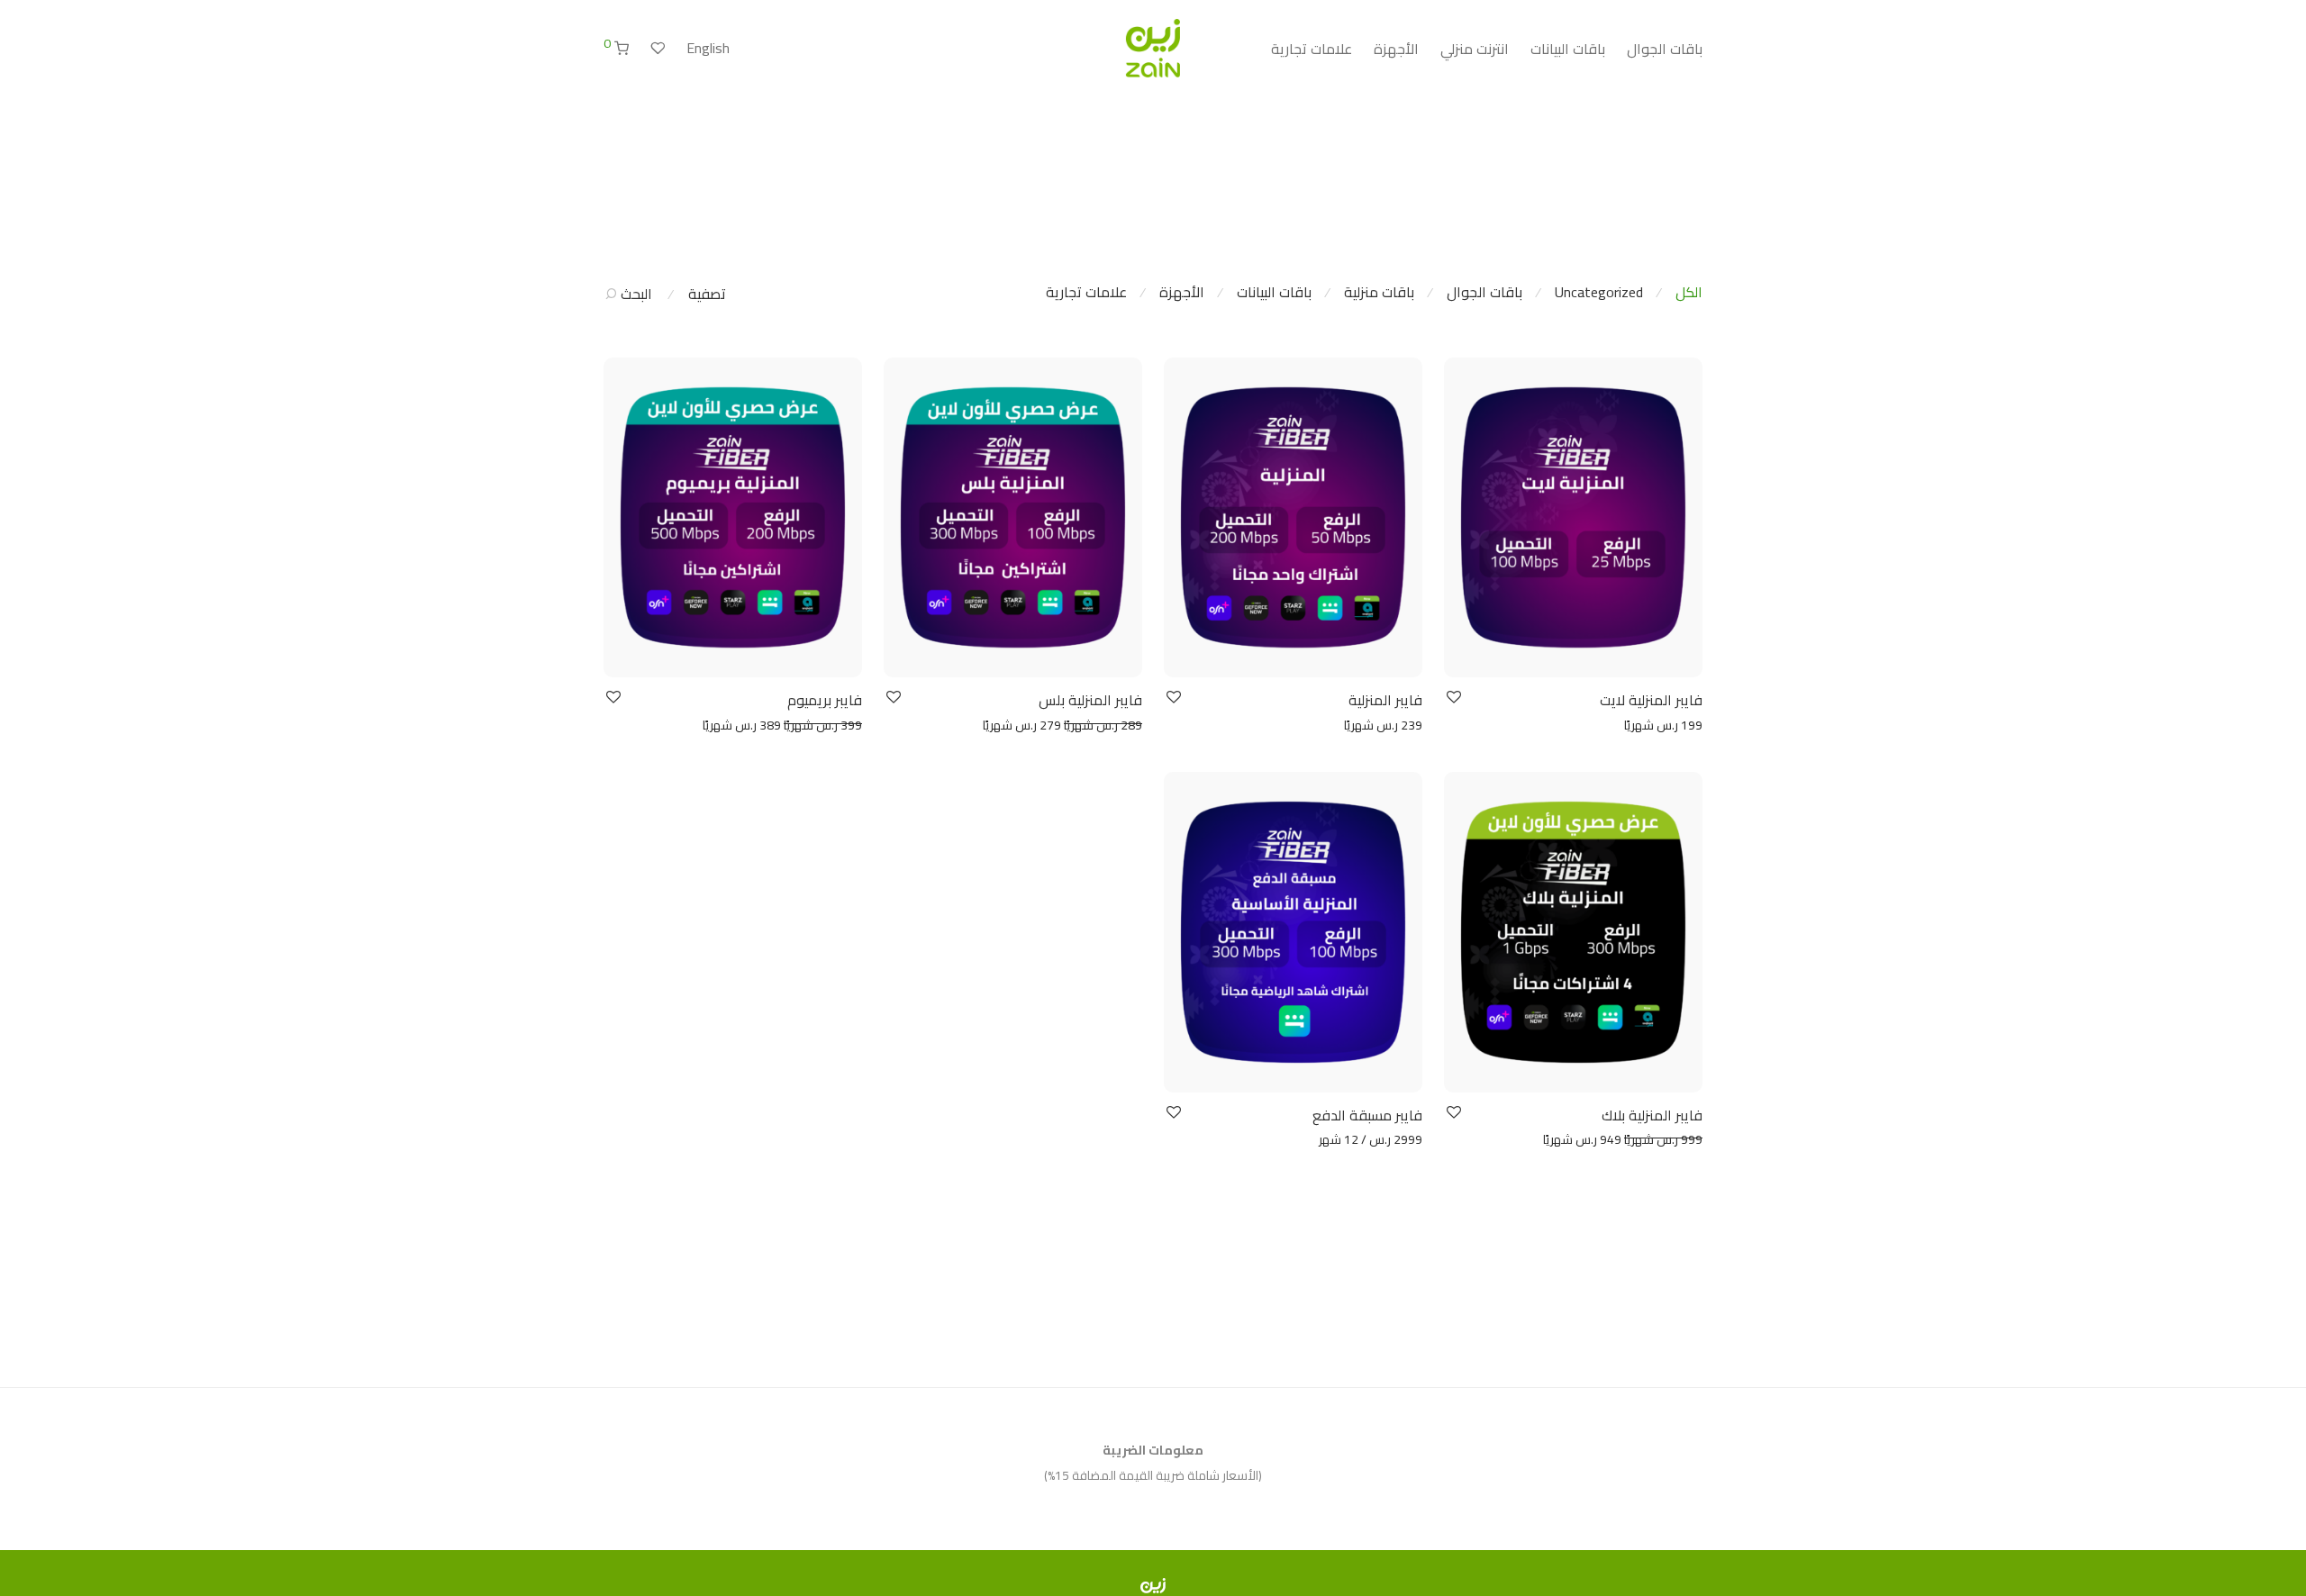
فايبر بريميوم (825, 700)
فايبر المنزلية (1385, 700)
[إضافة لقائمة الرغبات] (1453, 698)
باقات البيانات (1568, 49)
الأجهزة (1396, 49)
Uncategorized (1599, 292)
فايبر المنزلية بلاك (1652, 1115)
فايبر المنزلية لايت (1651, 700)
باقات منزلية (1379, 292)
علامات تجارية (1312, 49)
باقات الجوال (1665, 49)
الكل (1689, 292)
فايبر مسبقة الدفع (1367, 1115)
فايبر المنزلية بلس (1090, 700)
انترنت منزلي (1475, 49)
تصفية (707, 294)
